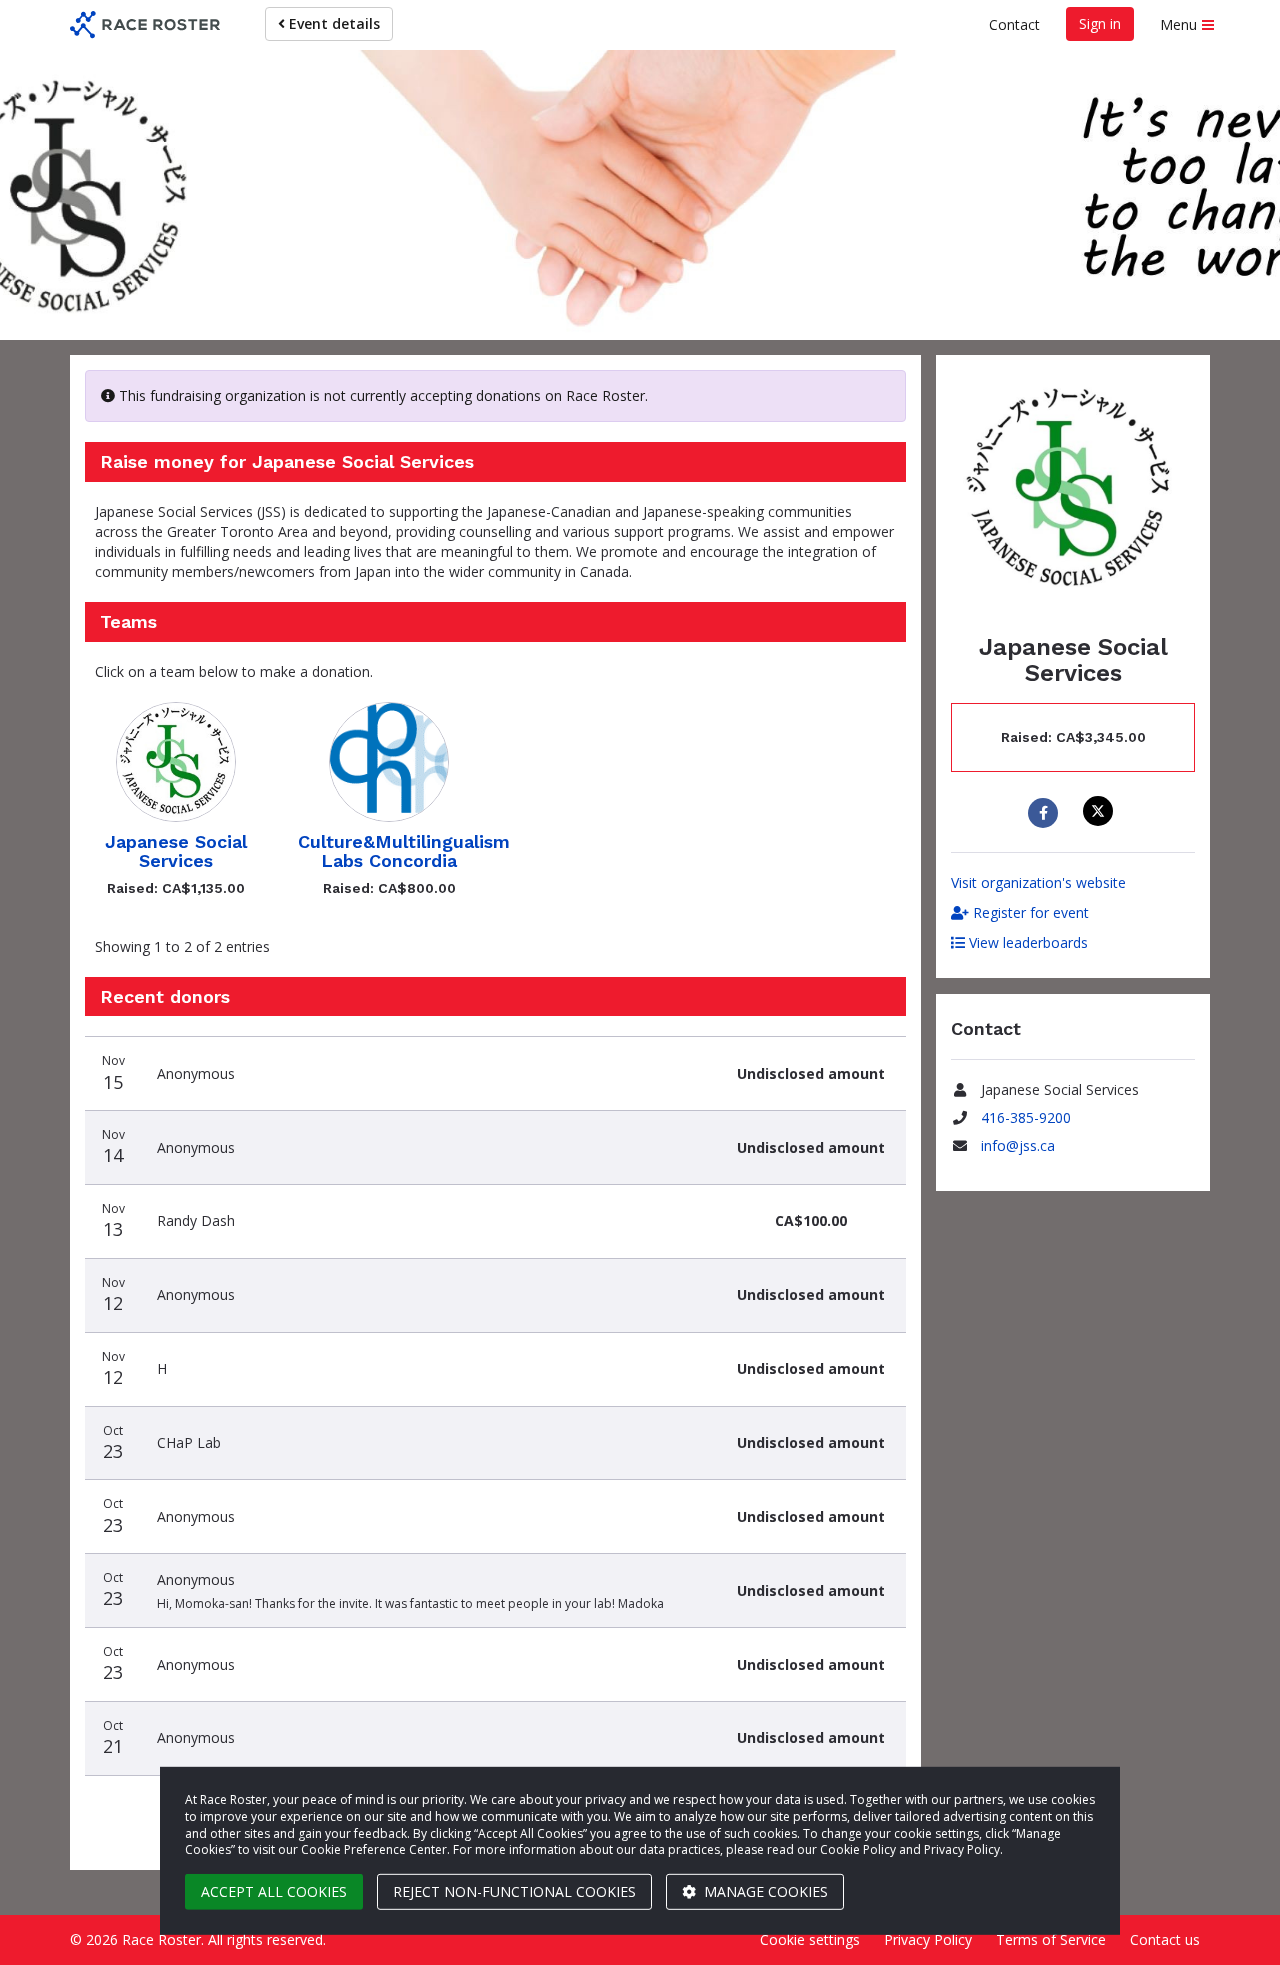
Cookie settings (810, 1939)
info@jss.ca (1018, 1145)
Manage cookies (764, 1891)
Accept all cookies (274, 1891)
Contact (1014, 24)
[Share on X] (1100, 811)
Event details (332, 23)
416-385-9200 (1026, 1117)
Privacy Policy (928, 1939)
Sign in (1100, 23)
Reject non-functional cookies (514, 1891)
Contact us (1165, 1939)
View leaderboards (1026, 942)
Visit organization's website (1038, 882)
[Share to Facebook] (1045, 813)
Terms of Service (1051, 1939)
